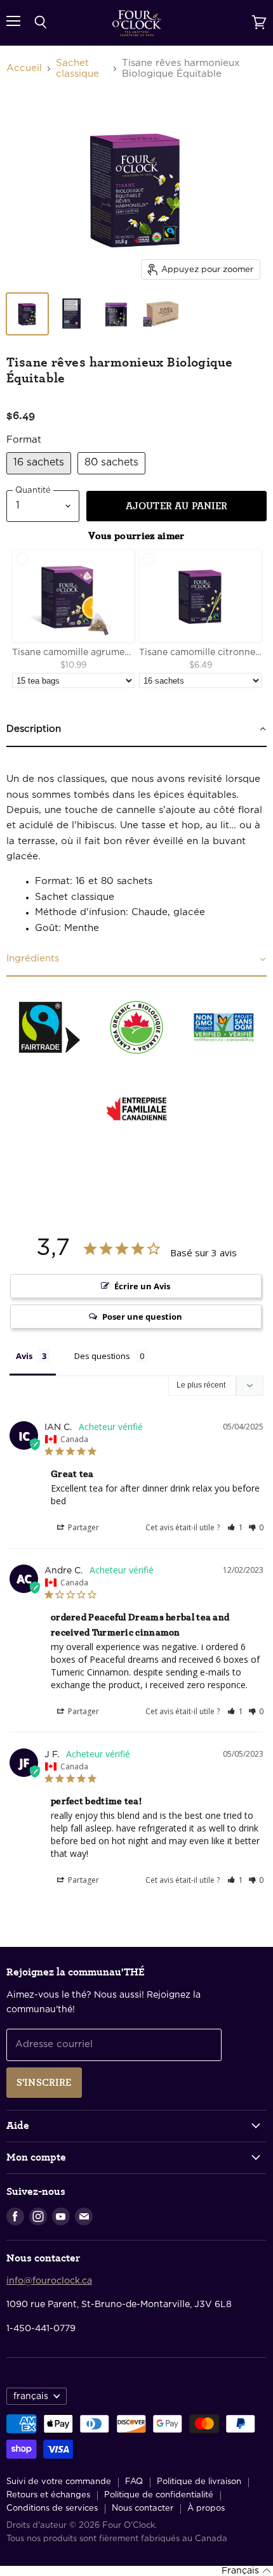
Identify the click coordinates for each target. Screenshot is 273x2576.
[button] (235, 1527)
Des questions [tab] (102, 1356)
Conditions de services (52, 2508)
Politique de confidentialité (159, 2495)
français (31, 2397)
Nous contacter (143, 2508)
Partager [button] (83, 1527)
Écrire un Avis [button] (142, 1286)
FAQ (134, 2482)
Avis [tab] (24, 1356)
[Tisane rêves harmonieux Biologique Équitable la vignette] (27, 314)
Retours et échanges (48, 2495)
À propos (206, 2508)
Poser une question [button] (142, 1317)
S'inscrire (44, 2083)
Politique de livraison (199, 2482)
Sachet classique (77, 68)
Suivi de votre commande (59, 2482)
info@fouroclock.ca (49, 2281)
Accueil (24, 68)
